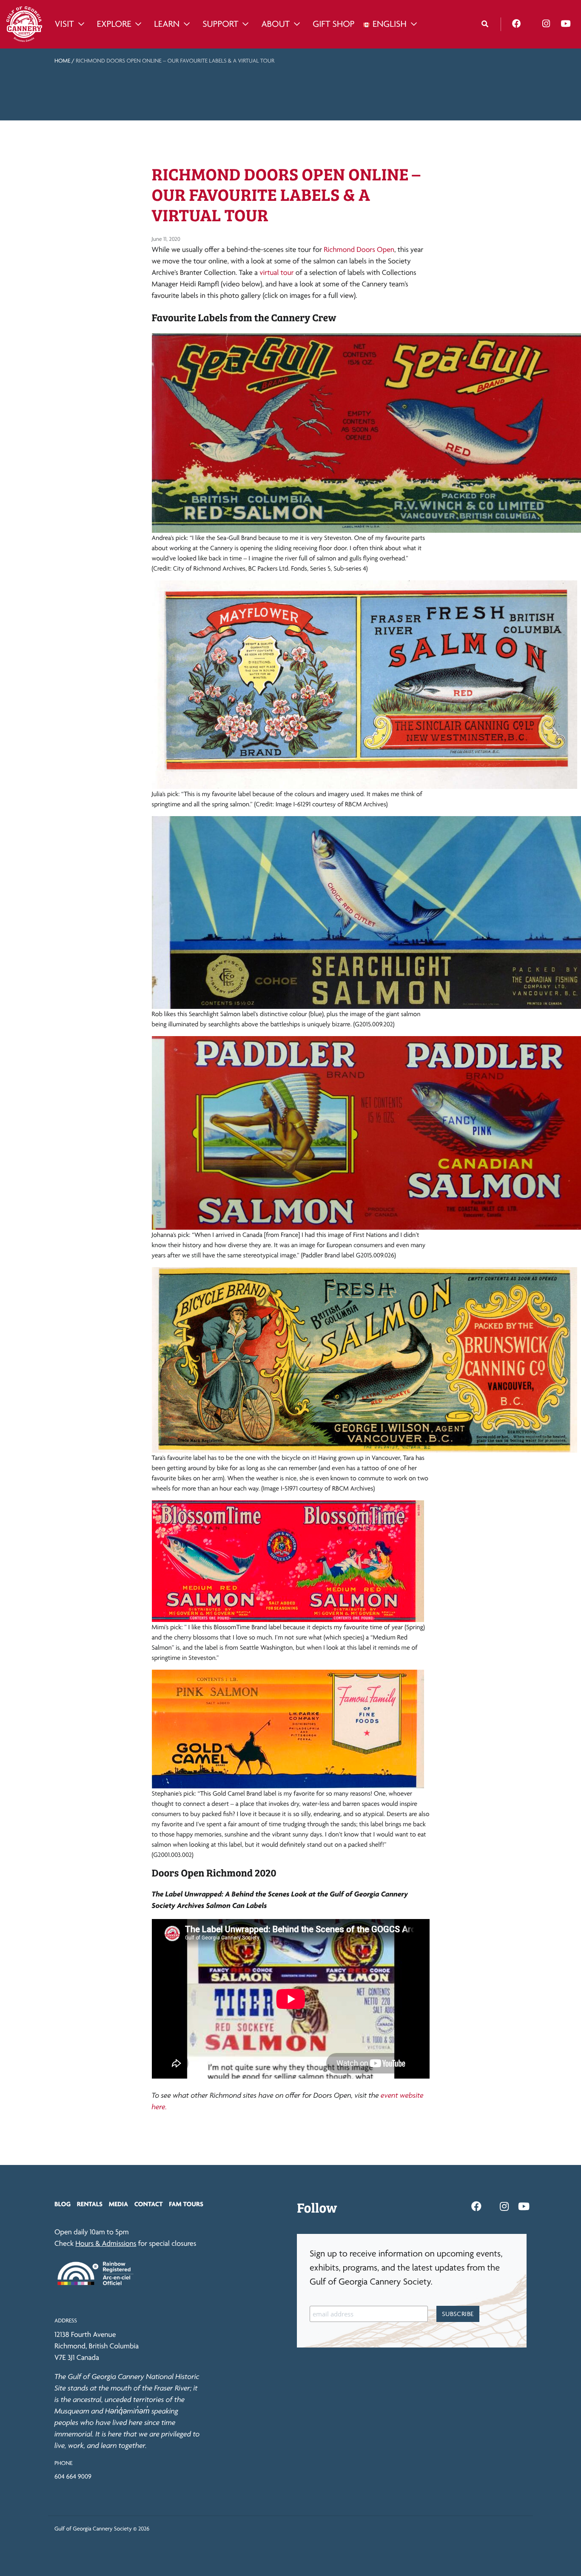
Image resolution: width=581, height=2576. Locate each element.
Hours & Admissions (106, 2243)
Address (66, 2321)
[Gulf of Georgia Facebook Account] (517, 24)
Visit (64, 24)
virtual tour (276, 273)
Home (62, 61)
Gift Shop (333, 24)
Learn (167, 24)
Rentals (90, 2204)
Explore (114, 24)
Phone (63, 2463)
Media (118, 2204)
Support (220, 24)
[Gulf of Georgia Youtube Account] (565, 24)
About (275, 24)
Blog (63, 2204)
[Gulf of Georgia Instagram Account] (546, 24)
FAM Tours (186, 2204)
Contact (149, 2204)
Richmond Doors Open (359, 250)
